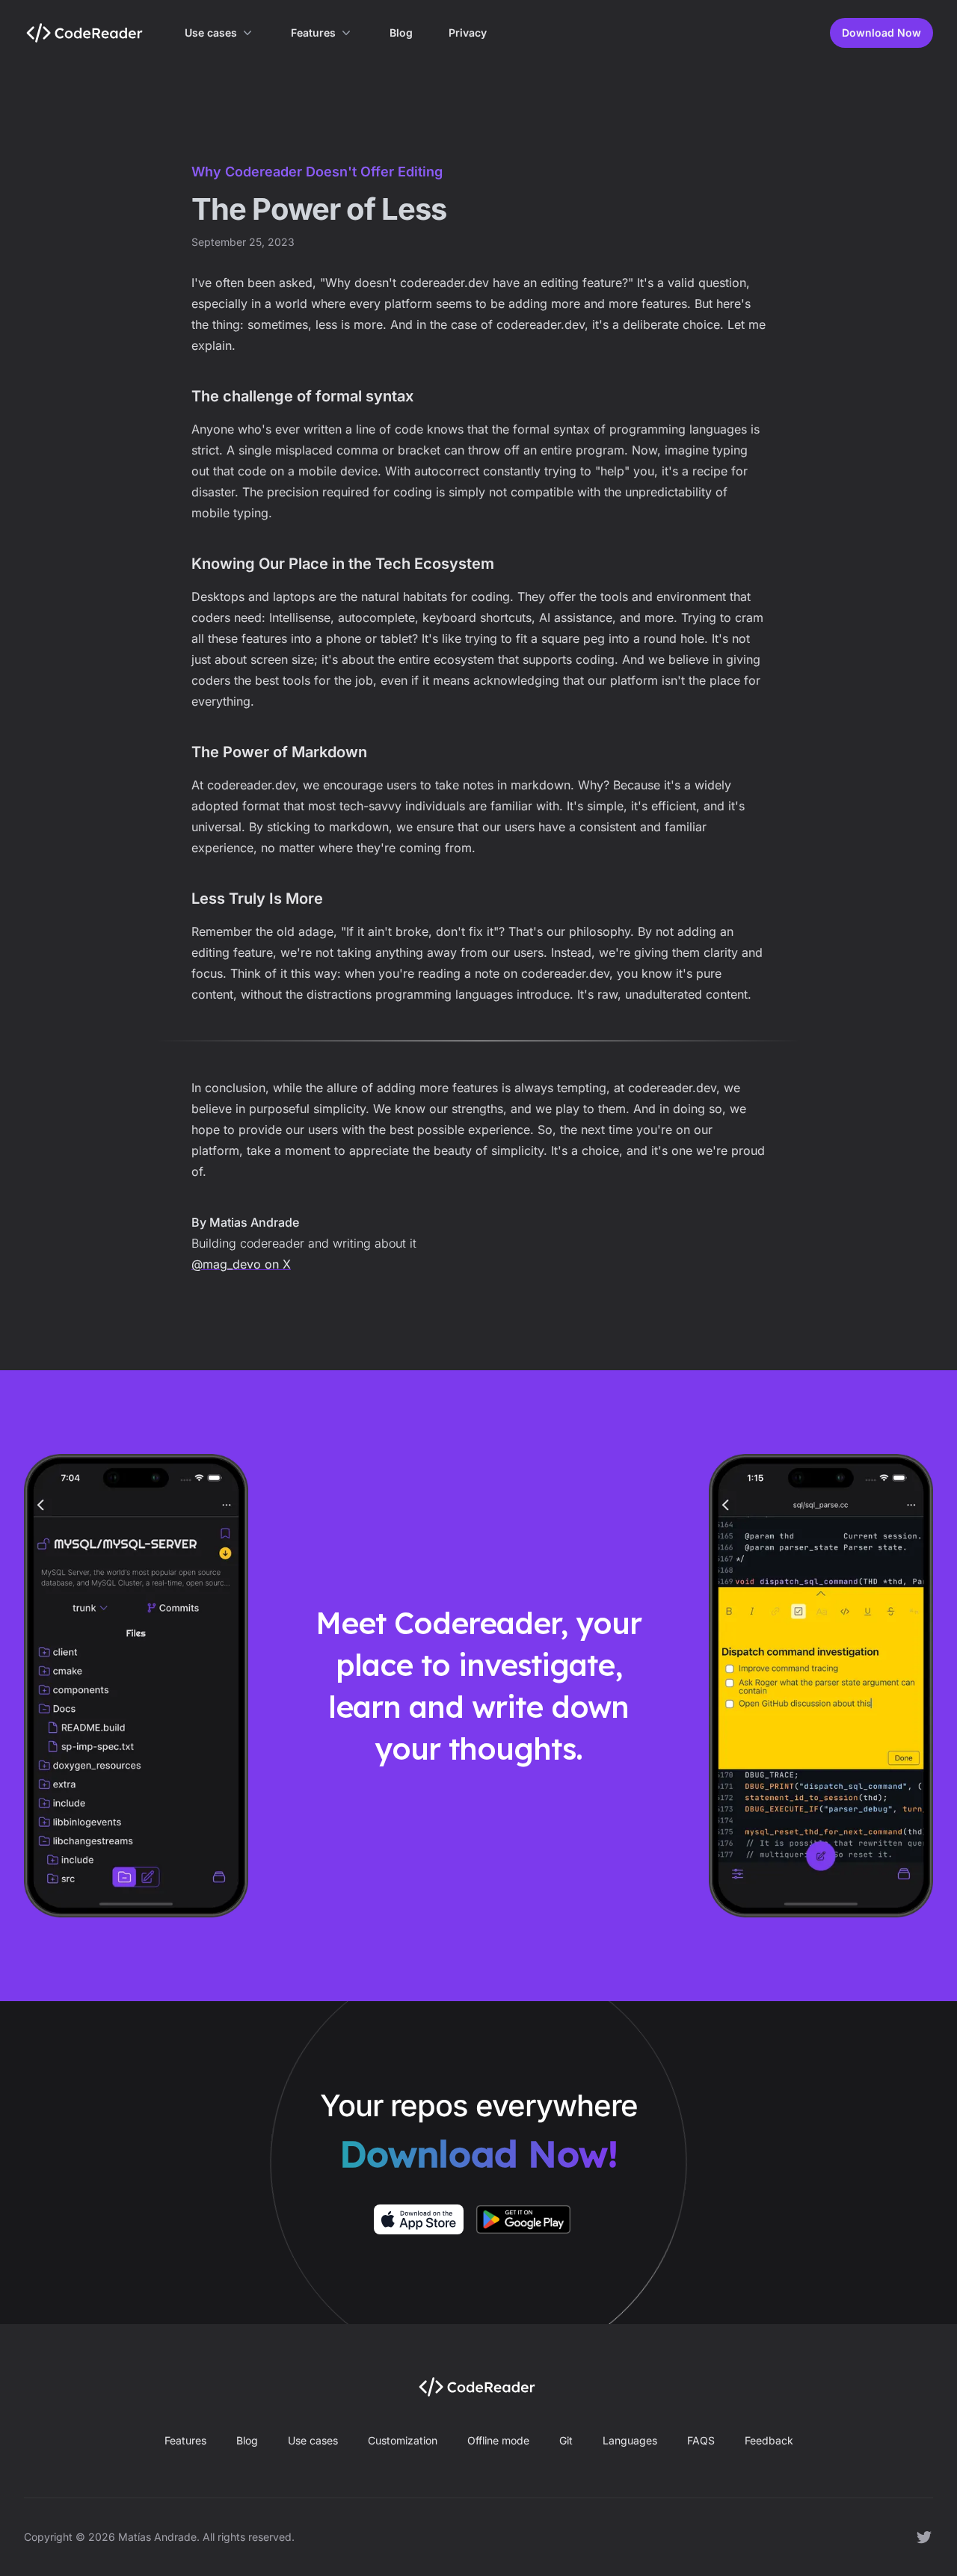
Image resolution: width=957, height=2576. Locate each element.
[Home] (86, 33)
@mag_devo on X (241, 1264)
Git (566, 2440)
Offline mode (498, 2440)
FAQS (701, 2440)
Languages (630, 2440)
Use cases (211, 33)
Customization (403, 2440)
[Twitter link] (924, 2537)
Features (313, 33)
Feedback (769, 2440)
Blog (401, 33)
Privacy (468, 33)
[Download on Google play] (523, 2219)
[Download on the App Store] (419, 2219)
